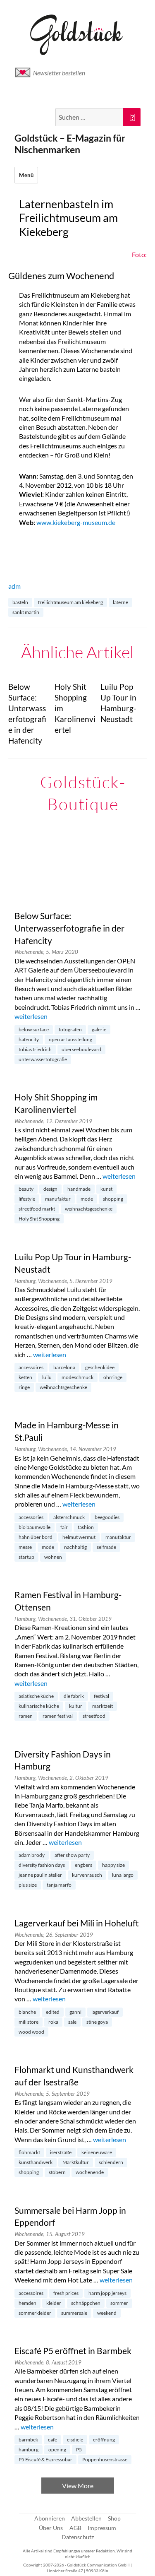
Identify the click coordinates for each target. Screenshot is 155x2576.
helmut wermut (79, 1537)
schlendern (111, 2162)
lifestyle (27, 1199)
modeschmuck (77, 1377)
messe (25, 1547)
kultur (76, 1706)
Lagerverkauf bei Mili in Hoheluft (77, 1923)
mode (87, 1199)
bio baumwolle (35, 1527)
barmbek (28, 2440)
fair (64, 1527)
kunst (106, 1189)
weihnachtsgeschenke (89, 1209)
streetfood (94, 1716)
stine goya (97, 2022)
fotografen (70, 1029)
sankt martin (26, 612)
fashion (86, 1527)
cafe (52, 2440)
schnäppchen (86, 2303)
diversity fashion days (42, 1865)
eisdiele (75, 2440)
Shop (114, 2518)
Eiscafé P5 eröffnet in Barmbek (73, 2351)
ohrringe (113, 1377)
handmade (79, 1189)
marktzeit (103, 1706)
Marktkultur (76, 2162)
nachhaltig (75, 1547)
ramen (26, 1716)
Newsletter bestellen (59, 73)
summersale (74, 2313)
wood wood (31, 2032)
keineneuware (97, 2152)
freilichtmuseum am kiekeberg (70, 602)
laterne (120, 602)
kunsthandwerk (36, 2162)
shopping (113, 1199)
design (50, 1189)
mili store (29, 2022)
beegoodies (107, 1517)
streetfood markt (37, 1209)
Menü (26, 175)
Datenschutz (78, 2537)
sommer (119, 2303)
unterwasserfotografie (43, 1059)
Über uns (51, 2528)
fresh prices (66, 2293)
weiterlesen (31, 1016)
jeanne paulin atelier (40, 1875)
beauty (26, 1189)
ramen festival (58, 1716)
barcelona (64, 1367)
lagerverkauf (105, 2012)
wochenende (90, 2172)
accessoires (31, 1367)
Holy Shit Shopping (39, 1219)
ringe (24, 1387)
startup (26, 1557)
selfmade (106, 1547)
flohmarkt (29, 2152)
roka (53, 2022)
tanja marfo (59, 1885)
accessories (31, 1517)
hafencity (29, 1039)
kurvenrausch (87, 1875)
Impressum (102, 2528)
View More (78, 2486)
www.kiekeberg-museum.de (76, 522)
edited (53, 2012)
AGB (75, 2528)
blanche (27, 2012)
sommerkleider (35, 2313)
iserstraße (61, 2152)
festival (101, 1696)
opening (57, 2450)
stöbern (57, 2172)
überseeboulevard (81, 1049)
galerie (99, 1029)
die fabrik (74, 1696)
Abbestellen (86, 2518)
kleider (54, 2303)
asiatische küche (36, 1696)
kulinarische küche (39, 1706)
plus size (28, 1885)
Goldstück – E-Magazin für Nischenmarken (70, 144)
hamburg (29, 2450)
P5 (79, 2450)
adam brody (32, 1855)
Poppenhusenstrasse (105, 2459)
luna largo (123, 1875)
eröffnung (104, 2440)
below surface (34, 1029)
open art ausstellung (70, 1039)
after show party (72, 1855)
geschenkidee (100, 1367)
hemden (27, 2303)
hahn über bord (36, 1537)
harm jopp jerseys (107, 2293)
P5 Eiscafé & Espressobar (45, 2459)
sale (72, 2022)
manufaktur (58, 1199)
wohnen (53, 1557)
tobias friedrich (35, 1049)
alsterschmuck (69, 1517)
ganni (75, 2012)
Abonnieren (50, 2518)
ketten (25, 1377)
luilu (47, 1377)
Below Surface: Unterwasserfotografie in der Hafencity (69, 928)
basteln (20, 602)
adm (14, 586)
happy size (113, 1865)
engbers (83, 1865)
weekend (107, 2313)
